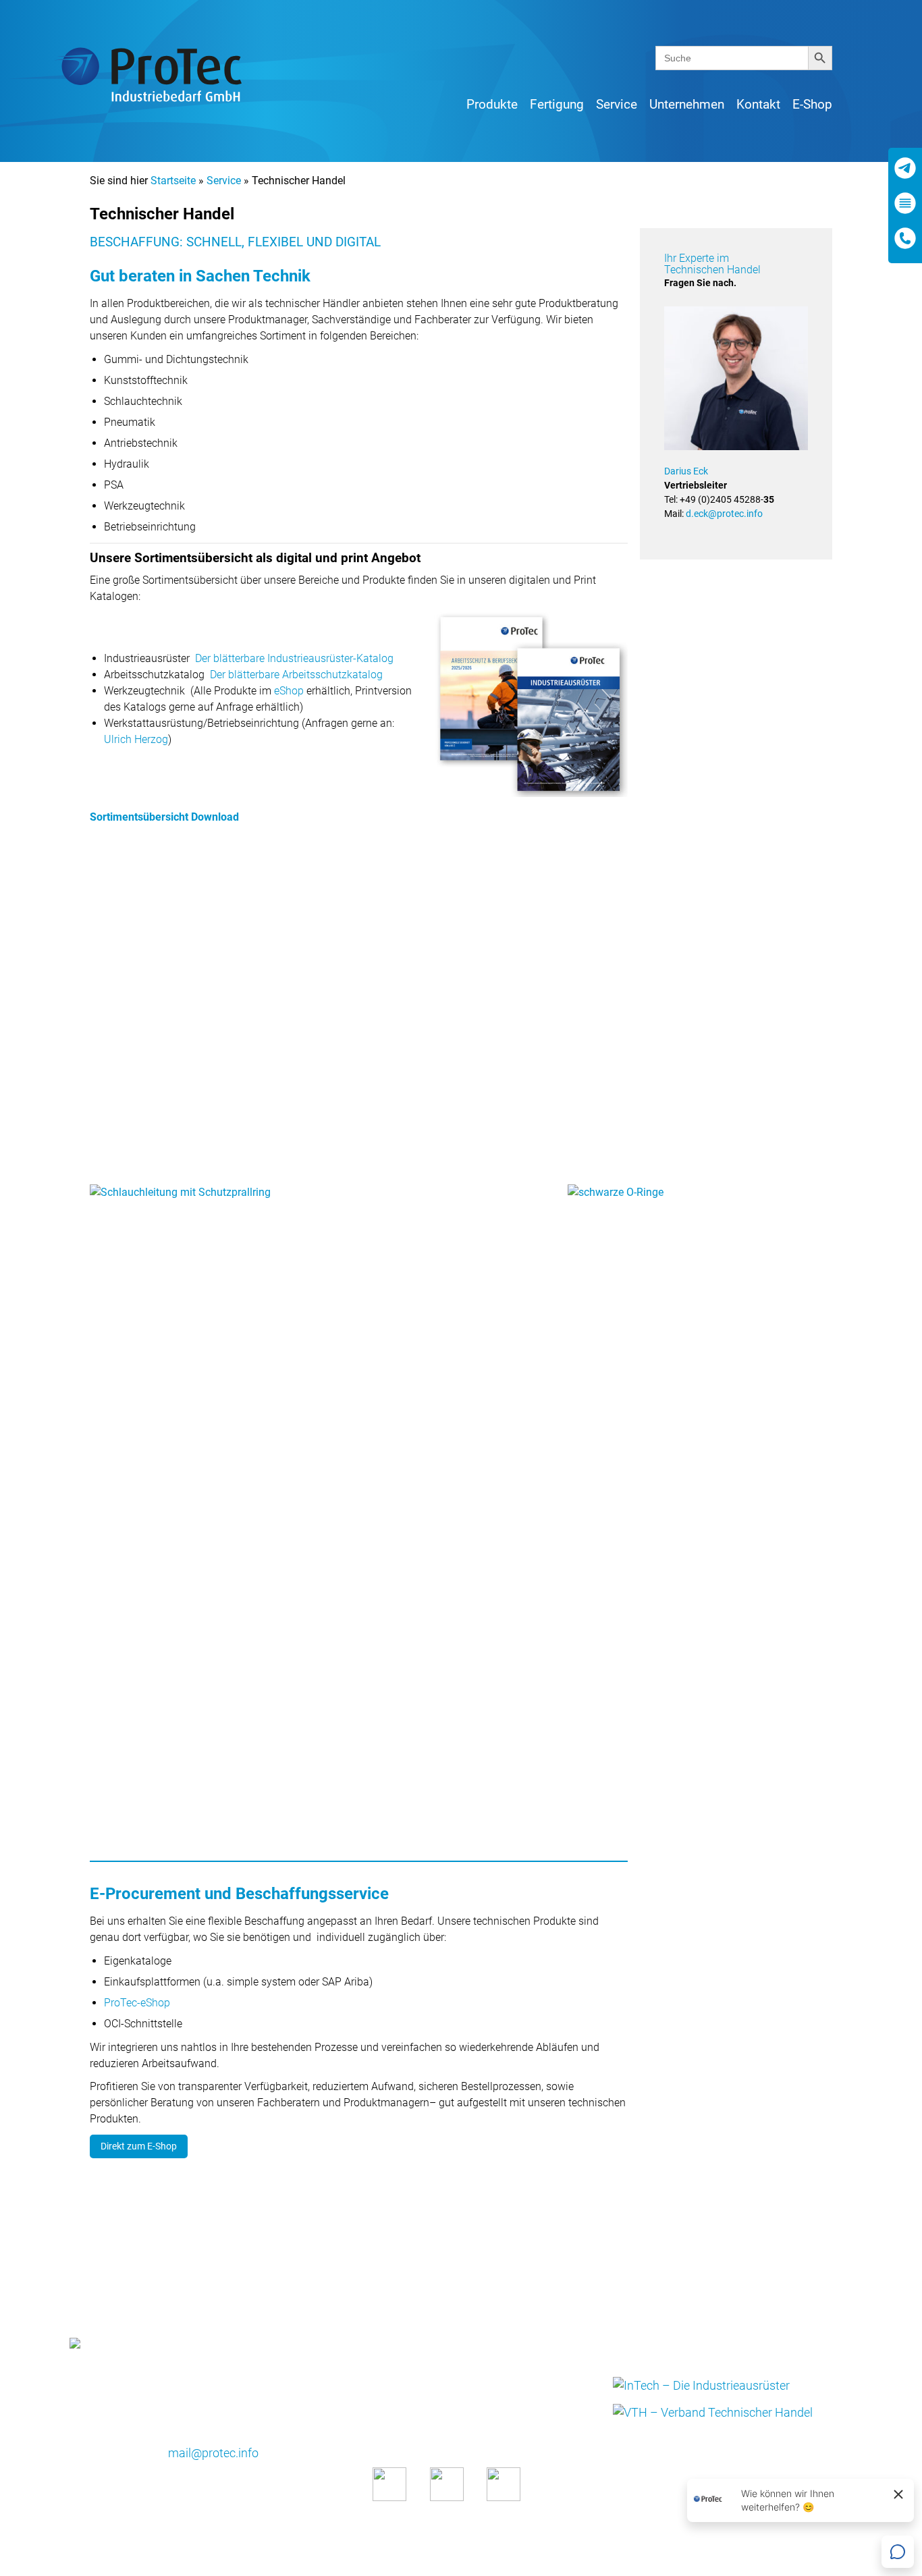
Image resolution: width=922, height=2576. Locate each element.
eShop (289, 691)
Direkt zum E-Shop (139, 2146)
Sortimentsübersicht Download (164, 817)
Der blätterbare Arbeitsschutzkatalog (296, 675)
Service (224, 181)
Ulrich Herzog (136, 739)
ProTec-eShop (137, 2003)
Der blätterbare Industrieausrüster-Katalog (294, 658)
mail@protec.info (213, 2453)
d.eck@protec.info (724, 514)
